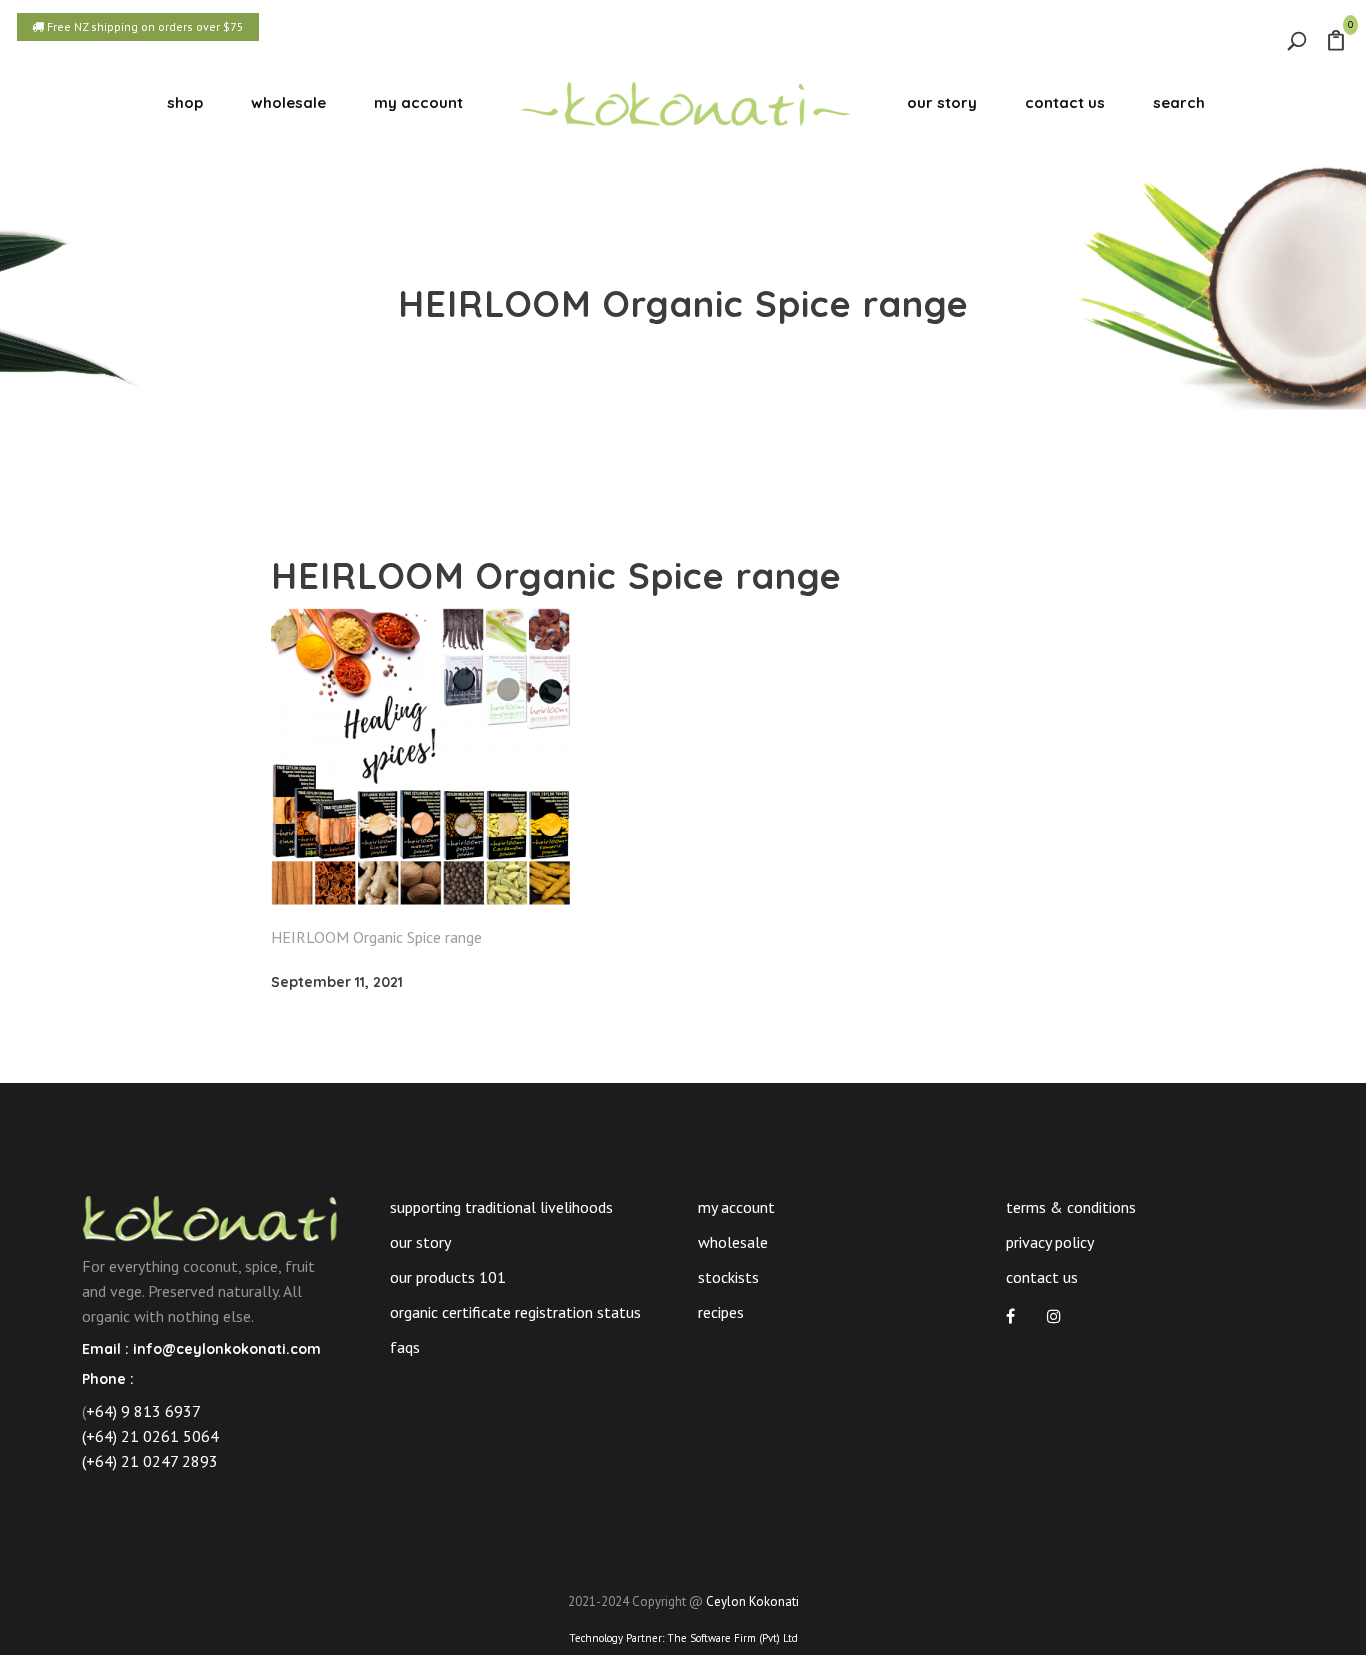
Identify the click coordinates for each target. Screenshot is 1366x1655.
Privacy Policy (1050, 1242)
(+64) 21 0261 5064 (150, 1436)
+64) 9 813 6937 (143, 1411)
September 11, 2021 (337, 982)
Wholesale (733, 1242)
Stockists (728, 1277)
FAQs (405, 1347)
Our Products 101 (448, 1277)
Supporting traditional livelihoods (501, 1207)
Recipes (721, 1312)
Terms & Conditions (1071, 1207)
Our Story (420, 1242)
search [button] (1179, 102)
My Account (736, 1207)
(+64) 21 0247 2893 (150, 1461)
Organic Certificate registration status (515, 1312)
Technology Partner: (683, 1638)
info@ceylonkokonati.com (227, 1349)
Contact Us (1042, 1277)
